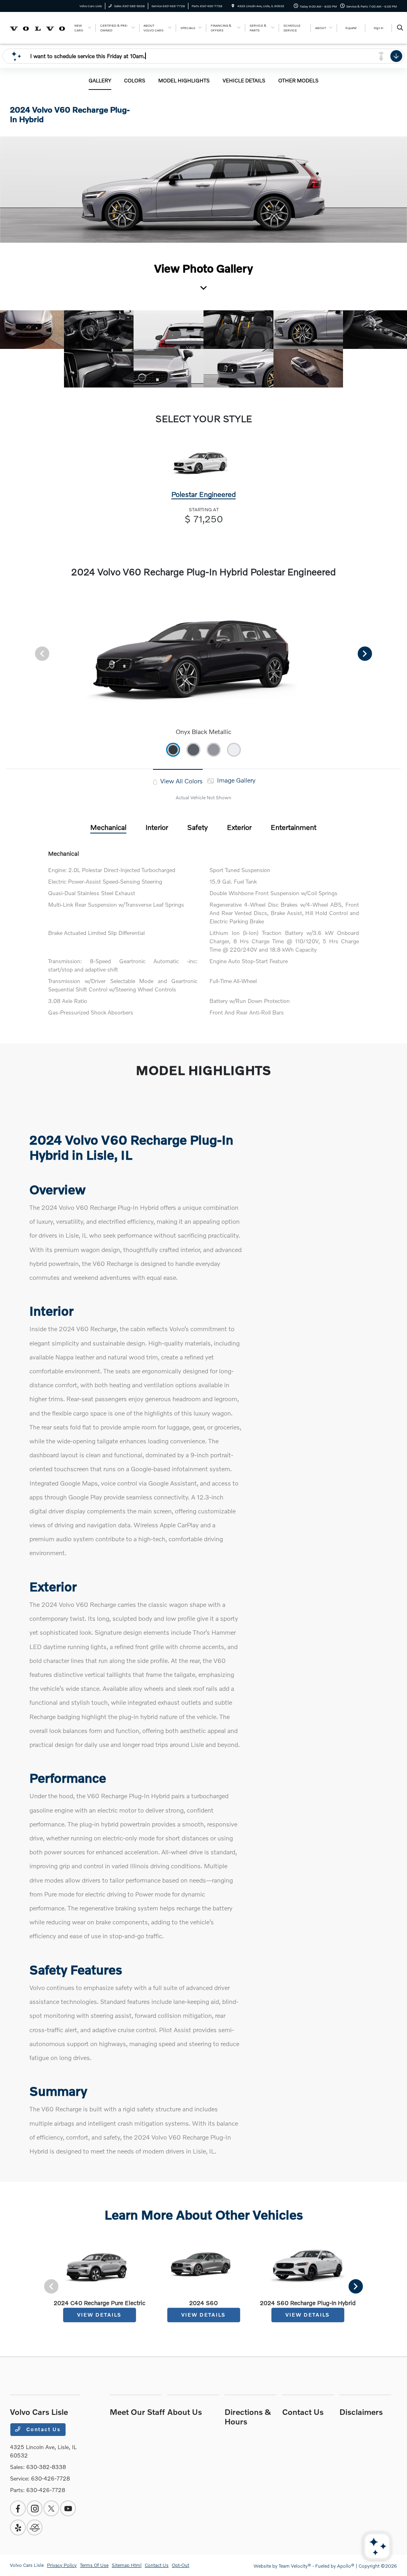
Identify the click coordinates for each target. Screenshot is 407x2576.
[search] (400, 28)
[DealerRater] (35, 2527)
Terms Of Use (94, 2565)
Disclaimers (361, 2412)
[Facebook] (18, 2508)
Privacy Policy (62, 2565)
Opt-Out (180, 2565)
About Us (185, 2412)
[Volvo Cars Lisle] (38, 27)
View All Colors (181, 781)
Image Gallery (235, 780)
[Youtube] (68, 2508)
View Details (99, 2315)
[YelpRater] (18, 2527)
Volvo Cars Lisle (27, 2565)
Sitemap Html (127, 2565)
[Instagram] (35, 2508)
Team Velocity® (295, 2566)
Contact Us (43, 2429)
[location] (233, 6)
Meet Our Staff (137, 2412)
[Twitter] (51, 2508)
